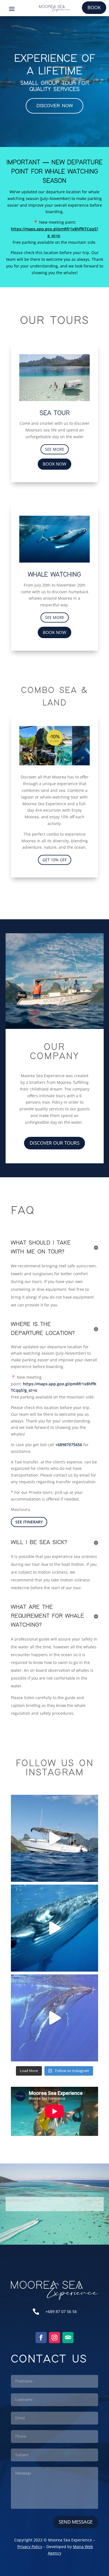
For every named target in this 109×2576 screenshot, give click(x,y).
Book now (54, 464)
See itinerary (29, 1522)
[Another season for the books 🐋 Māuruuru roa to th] (54, 1928)
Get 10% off (55, 860)
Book (94, 7)
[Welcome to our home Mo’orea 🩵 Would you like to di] (54, 1838)
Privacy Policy (30, 2547)
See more (55, 449)
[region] (54, 82)
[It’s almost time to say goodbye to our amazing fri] (54, 2018)
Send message (76, 2522)
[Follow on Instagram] (54, 2338)
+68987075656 (69, 1445)
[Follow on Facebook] (41, 2338)
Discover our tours (54, 1143)
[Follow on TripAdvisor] (68, 2338)
